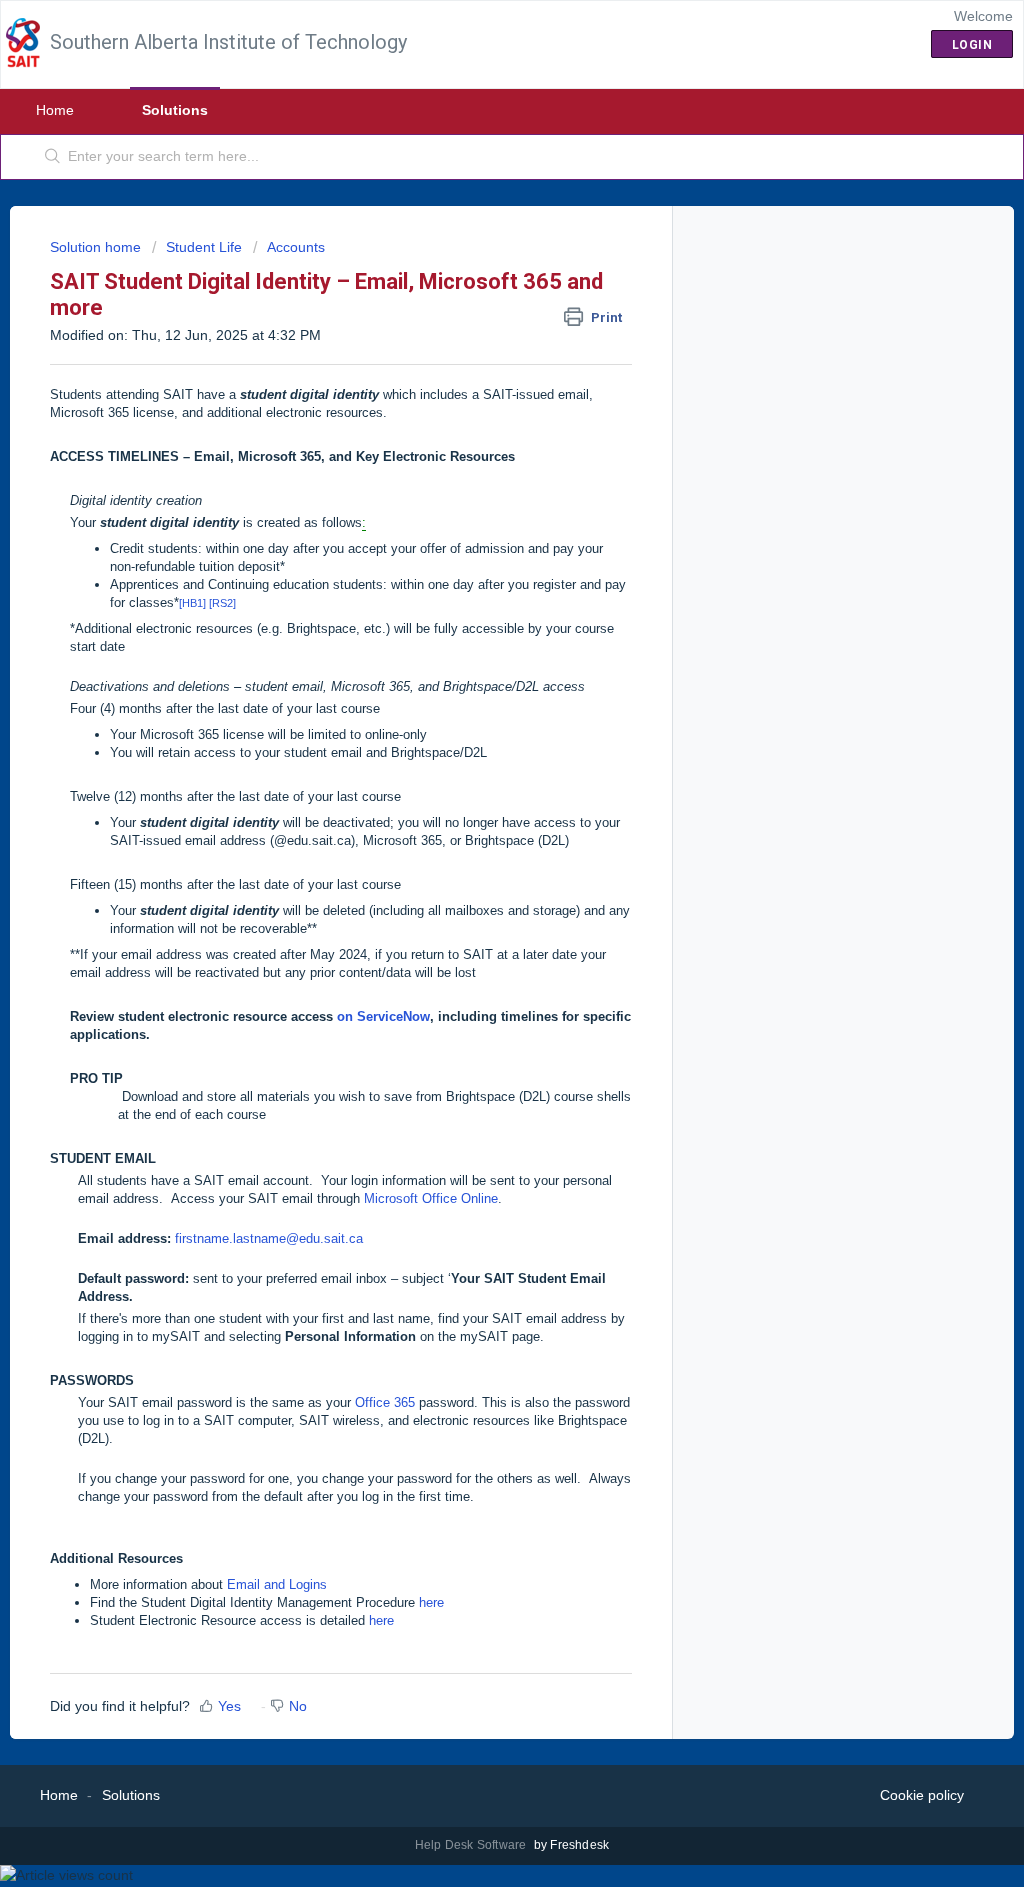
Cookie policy (922, 1795)
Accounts (296, 247)
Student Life (204, 247)
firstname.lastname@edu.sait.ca (269, 1238)
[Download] (475, 696)
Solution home (97, 247)
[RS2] (222, 603)
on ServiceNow (383, 1016)
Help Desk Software (472, 1845)
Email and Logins (277, 1584)
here (431, 1602)
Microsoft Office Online (431, 1198)
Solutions (175, 110)
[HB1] (192, 603)
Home (55, 110)
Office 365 (385, 1402)
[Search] (53, 157)
